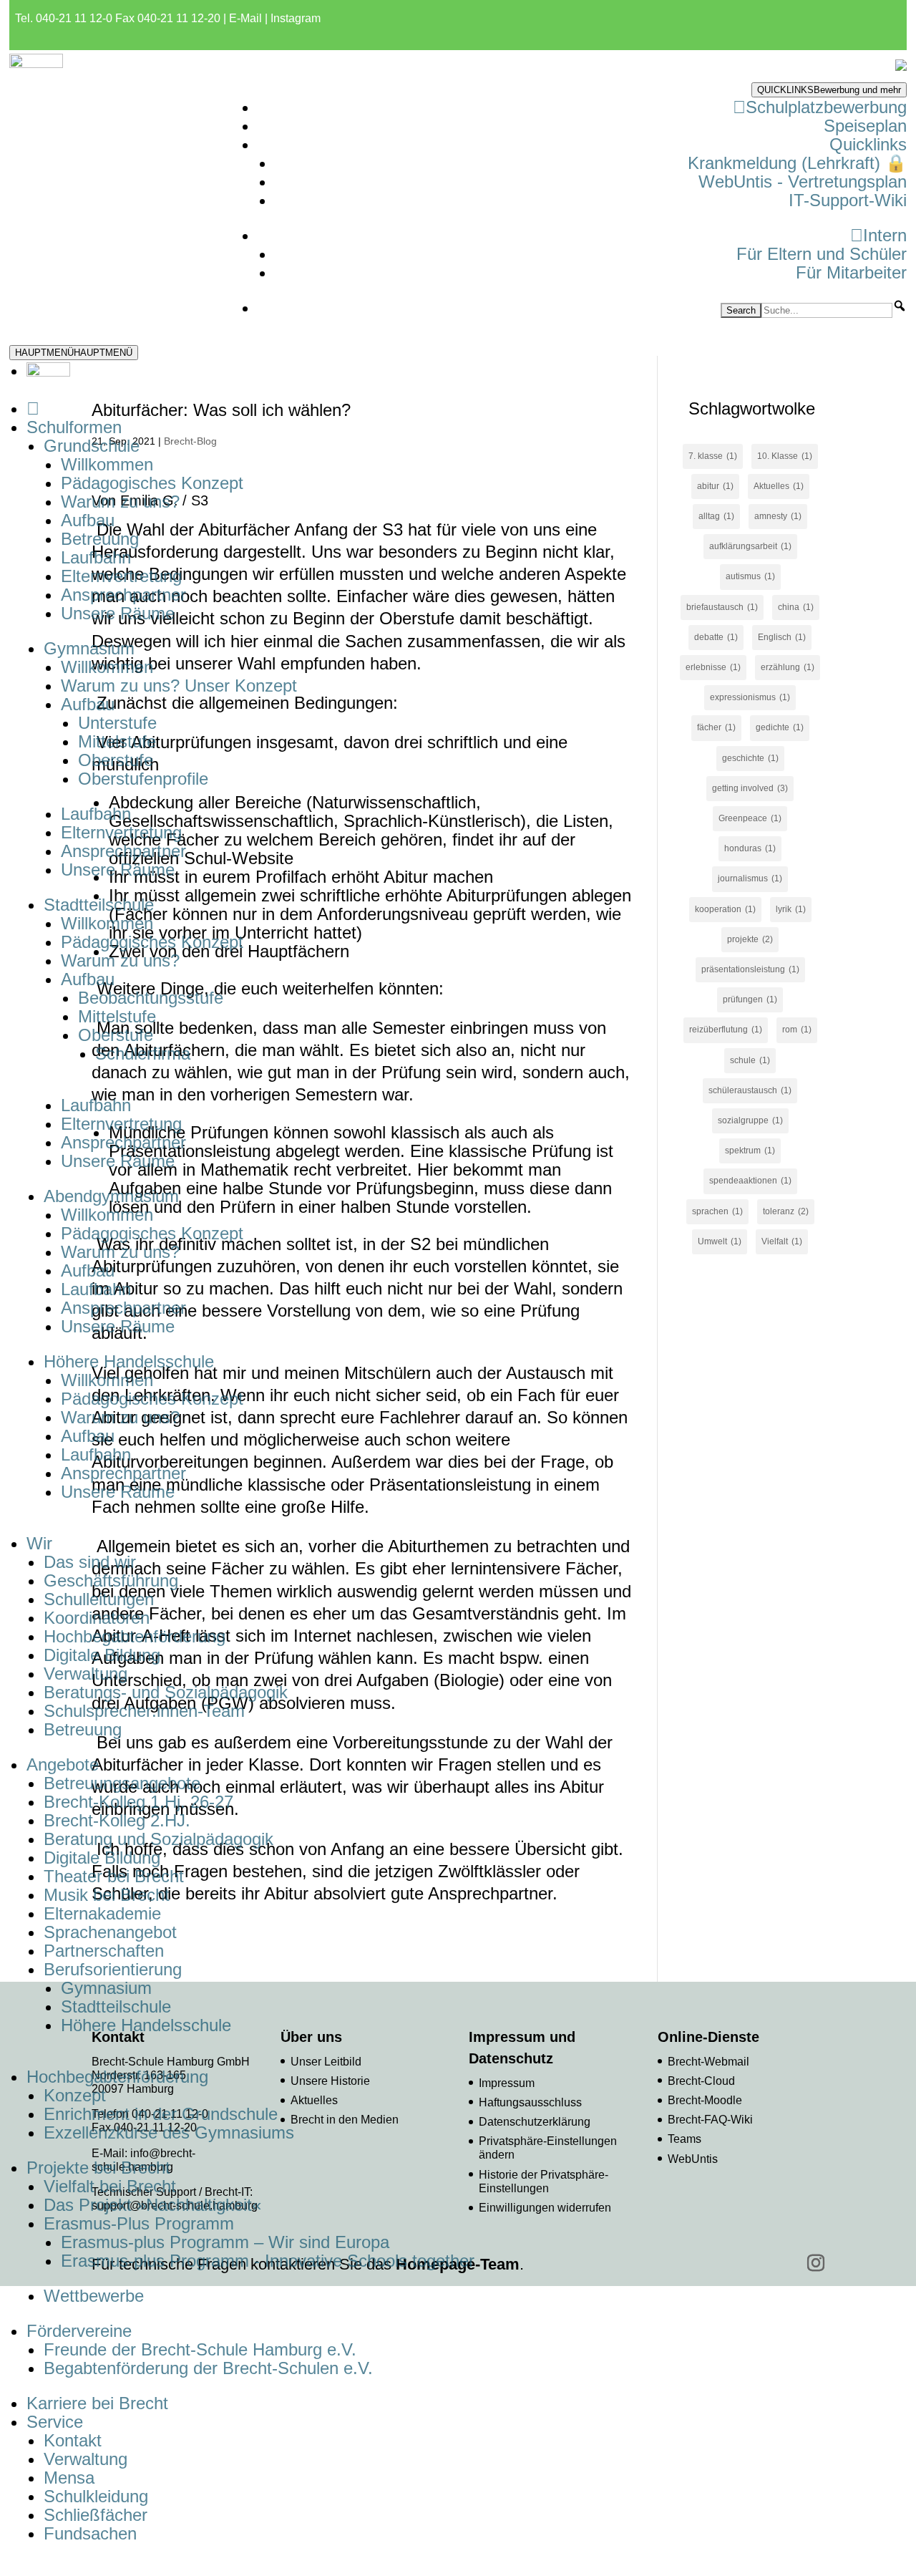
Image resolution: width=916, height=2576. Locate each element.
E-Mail (245, 18)
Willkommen (107, 464)
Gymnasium (106, 1988)
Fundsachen (90, 2533)
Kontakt (73, 2440)
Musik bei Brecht (107, 1895)
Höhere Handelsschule (146, 2025)
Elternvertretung (121, 576)
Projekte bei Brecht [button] (98, 2168)
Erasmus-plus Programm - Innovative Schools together (268, 2261)
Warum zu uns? (120, 502)
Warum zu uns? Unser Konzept (179, 686)
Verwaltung (86, 1674)
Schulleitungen (99, 1599)
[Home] (33, 408)
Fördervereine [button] (79, 2331)
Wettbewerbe (94, 2296)
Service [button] (55, 2422)
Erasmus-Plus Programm (139, 2223)
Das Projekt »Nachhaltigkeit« (152, 2205)
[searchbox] (827, 310)
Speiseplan (865, 126)
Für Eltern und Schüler (822, 254)
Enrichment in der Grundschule (161, 2114)
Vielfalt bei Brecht (110, 2186)
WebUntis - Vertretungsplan (803, 181)
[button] (900, 306)
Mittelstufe (117, 741)
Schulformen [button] (74, 427)
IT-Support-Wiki (848, 200)
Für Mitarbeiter (851, 272)
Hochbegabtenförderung (135, 1636)
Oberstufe (116, 760)
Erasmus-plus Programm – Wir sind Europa (225, 2242)
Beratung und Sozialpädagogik (159, 1839)
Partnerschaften (104, 1951)
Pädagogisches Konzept (152, 483)
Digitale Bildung (102, 1655)
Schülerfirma (143, 1054)
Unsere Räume (118, 613)
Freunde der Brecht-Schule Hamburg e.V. (200, 2349)
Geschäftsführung (111, 1580)
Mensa (69, 2478)
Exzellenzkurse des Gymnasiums (169, 2132)
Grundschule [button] (92, 446)
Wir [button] (39, 1543)
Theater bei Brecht (114, 1876)
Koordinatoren (97, 1618)
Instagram (296, 18)
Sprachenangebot (110, 1932)
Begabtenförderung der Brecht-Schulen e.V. (208, 2368)
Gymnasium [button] (89, 648)
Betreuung (100, 539)
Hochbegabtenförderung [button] (117, 2077)
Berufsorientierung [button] (113, 1969)
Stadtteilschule (116, 2006)
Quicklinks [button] (868, 144)
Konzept (75, 2095)
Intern (885, 235)
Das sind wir (90, 1562)
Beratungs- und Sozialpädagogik (166, 1692)
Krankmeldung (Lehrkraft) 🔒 (797, 163)
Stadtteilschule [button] (99, 905)
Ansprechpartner (123, 595)
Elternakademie (102, 1913)
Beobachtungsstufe (151, 998)
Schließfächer (96, 2515)
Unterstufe (117, 723)
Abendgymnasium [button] (111, 1196)
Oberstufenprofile (143, 779)
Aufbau (88, 520)
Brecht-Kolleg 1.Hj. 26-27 (138, 1802)
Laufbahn (96, 557)
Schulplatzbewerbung (826, 107)
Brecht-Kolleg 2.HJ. (117, 1820)
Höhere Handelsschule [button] (129, 1361)
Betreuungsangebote (122, 1783)
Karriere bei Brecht (97, 2403)
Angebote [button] (63, 1764)
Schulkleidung (96, 2496)
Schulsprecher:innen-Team (144, 1711)
